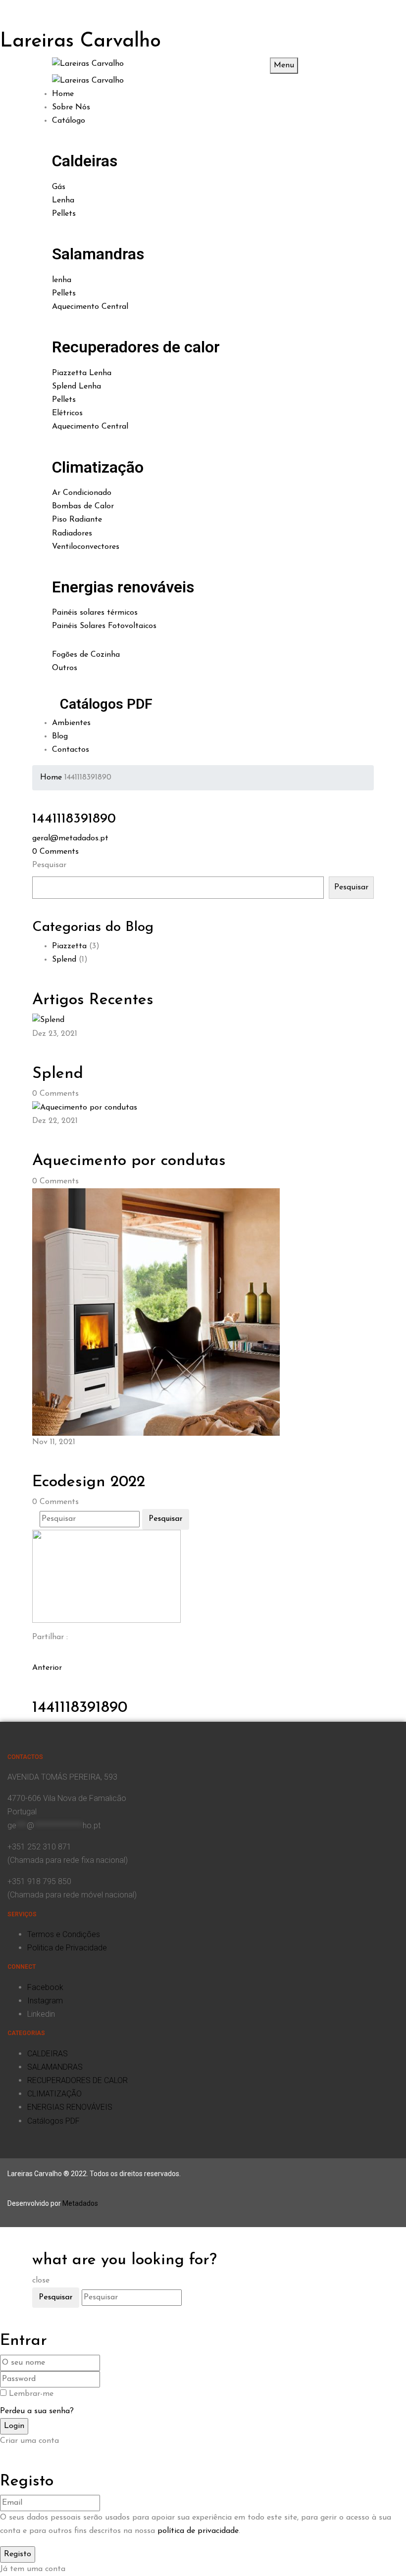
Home (51, 778)
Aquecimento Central (90, 307)
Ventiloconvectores (86, 547)
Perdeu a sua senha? (37, 2411)
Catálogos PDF (106, 704)
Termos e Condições (64, 1934)
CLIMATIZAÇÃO (54, 2094)
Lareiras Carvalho (80, 42)
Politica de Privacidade (67, 1948)
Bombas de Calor (83, 506)
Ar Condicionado (82, 493)
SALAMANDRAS (55, 2067)
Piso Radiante (77, 520)
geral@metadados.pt (70, 838)
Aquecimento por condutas (129, 1161)
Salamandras (98, 254)
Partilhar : (50, 1637)
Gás (59, 187)
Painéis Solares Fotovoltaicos (104, 626)
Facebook (45, 1987)
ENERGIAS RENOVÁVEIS (70, 2107)
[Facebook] (35, 1654)
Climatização (98, 467)
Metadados (80, 2203)
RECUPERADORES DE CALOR (77, 2080)
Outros (65, 668)
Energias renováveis (123, 587)
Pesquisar (49, 865)
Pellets (64, 214)
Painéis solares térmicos (95, 613)
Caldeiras (85, 161)
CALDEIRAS (48, 2054)
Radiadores (72, 534)
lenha (62, 280)
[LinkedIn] (41, 1654)
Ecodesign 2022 (89, 1482)
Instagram (45, 2001)
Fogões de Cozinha (86, 655)
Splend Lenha (76, 387)
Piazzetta (69, 946)
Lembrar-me (31, 2394)
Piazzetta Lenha (82, 373)
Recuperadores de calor (136, 347)
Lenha (63, 200)
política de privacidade (198, 2531)
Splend (64, 960)
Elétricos (67, 413)
